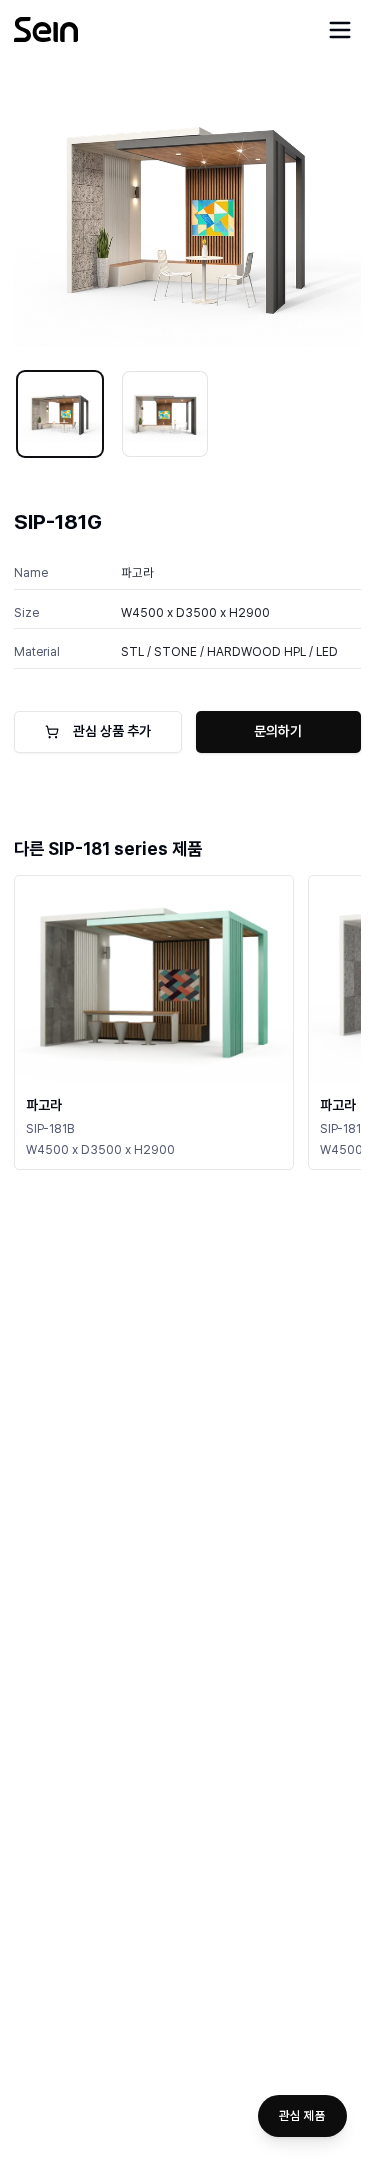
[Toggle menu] (340, 30)
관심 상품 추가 (112, 731)
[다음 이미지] (332, 217)
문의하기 (278, 731)
